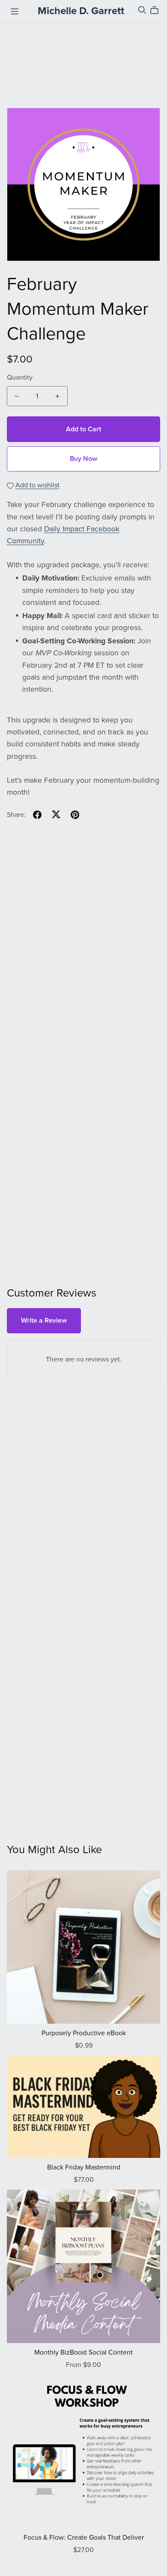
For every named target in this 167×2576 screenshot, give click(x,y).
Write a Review (44, 1320)
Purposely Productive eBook (84, 2033)
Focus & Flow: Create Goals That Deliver (84, 2538)
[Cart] (158, 10)
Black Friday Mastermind (84, 2167)
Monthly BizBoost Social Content (83, 2352)
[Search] (142, 10)
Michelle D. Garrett (81, 11)
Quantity (20, 377)
